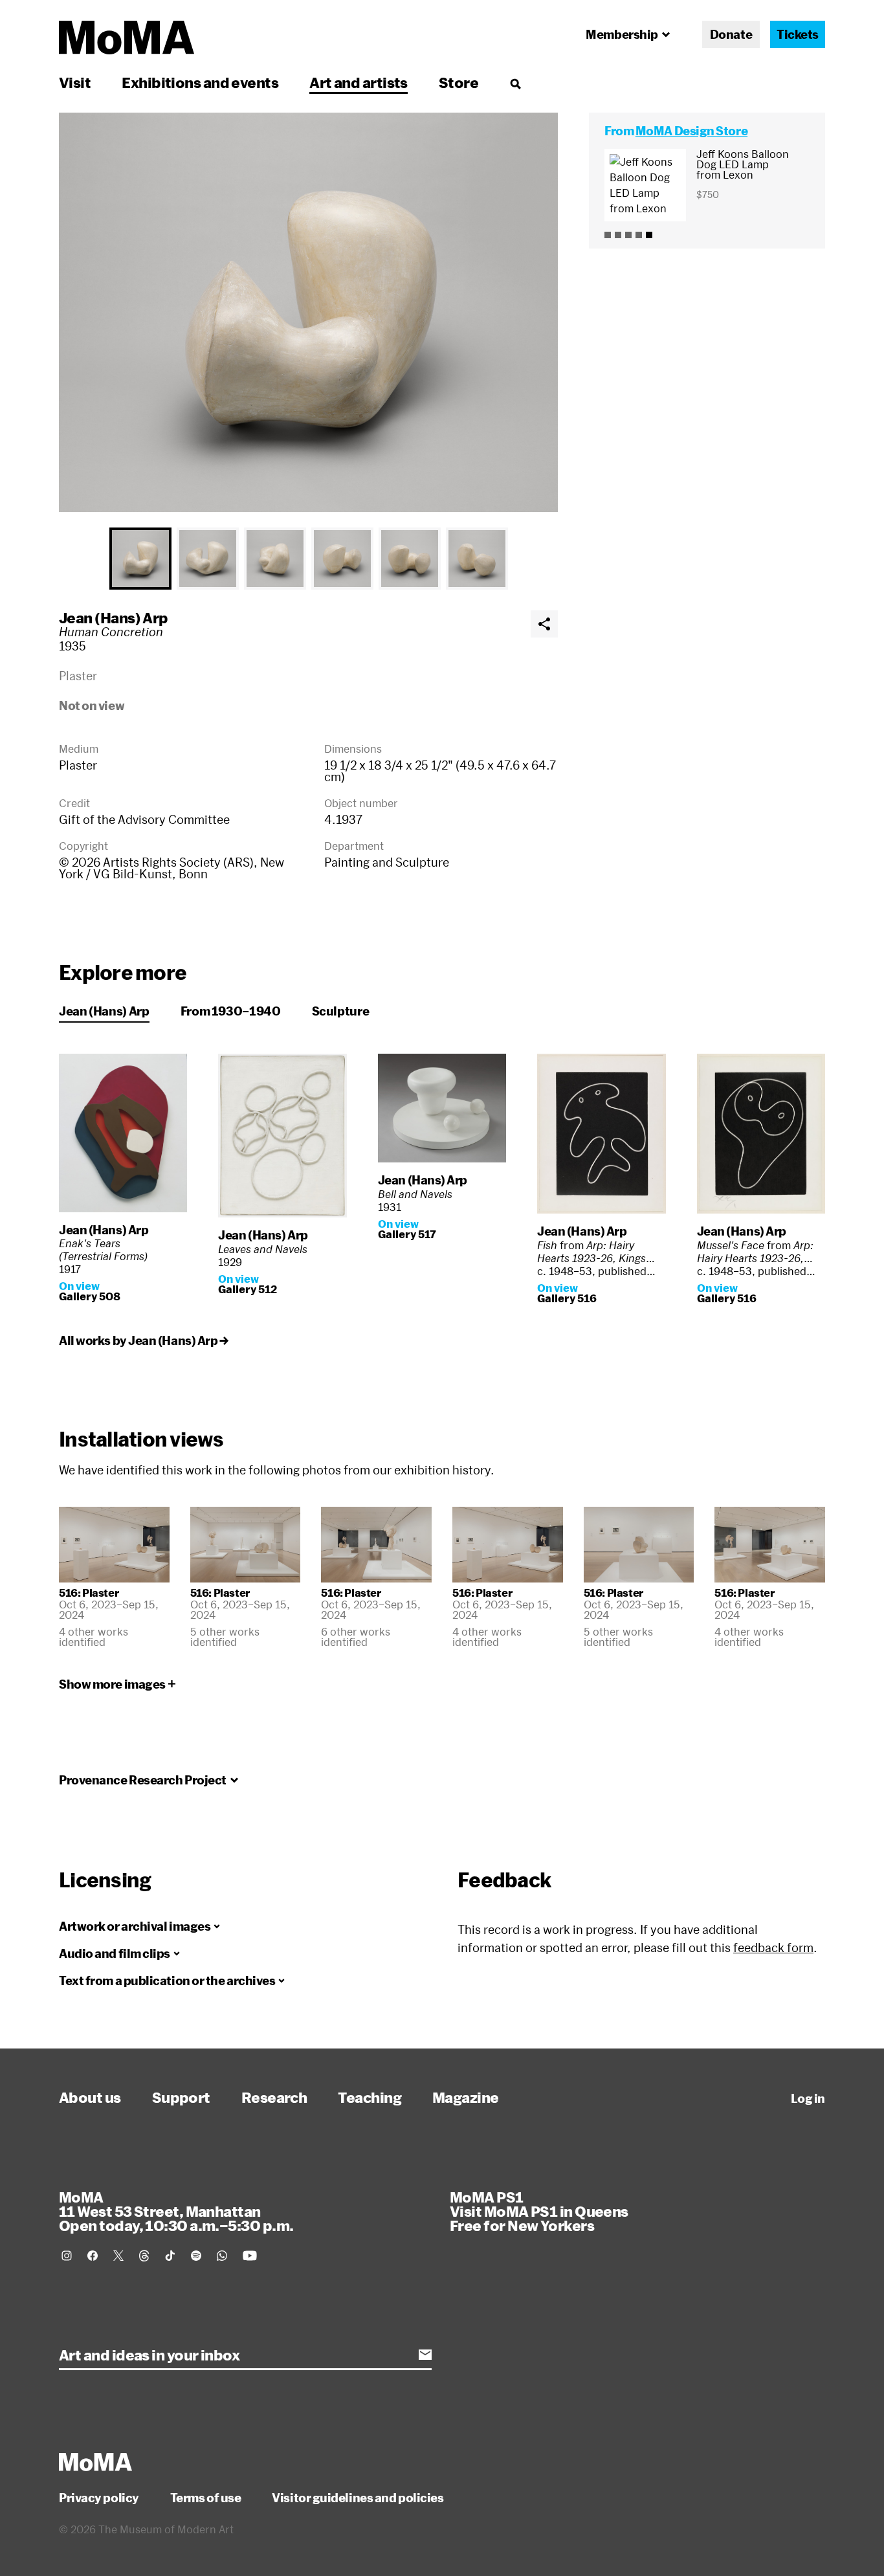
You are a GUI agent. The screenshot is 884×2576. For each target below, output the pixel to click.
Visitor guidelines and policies (358, 2498)
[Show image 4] (342, 559)
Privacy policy (99, 2498)
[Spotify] (196, 2256)
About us (90, 2097)
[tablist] (308, 559)
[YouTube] (250, 2256)
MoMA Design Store (691, 131)
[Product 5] (649, 235)
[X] (118, 2256)
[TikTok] (170, 2256)
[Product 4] (639, 235)
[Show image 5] (410, 559)
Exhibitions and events (200, 82)
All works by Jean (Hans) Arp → (144, 1340)
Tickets (798, 34)
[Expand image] (308, 312)
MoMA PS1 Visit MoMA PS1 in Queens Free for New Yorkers (539, 2211)
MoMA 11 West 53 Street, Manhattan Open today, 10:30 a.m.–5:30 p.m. (176, 2211)
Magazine (466, 2097)
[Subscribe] (425, 2355)
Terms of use (206, 2498)
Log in (808, 2098)
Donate (731, 34)
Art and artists (359, 82)
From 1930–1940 (231, 1011)
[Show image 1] (140, 559)
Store (459, 82)
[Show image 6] (477, 559)
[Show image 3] (275, 559)
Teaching (370, 2097)
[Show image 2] (208, 559)
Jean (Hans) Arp (114, 617)
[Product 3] (628, 235)
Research (274, 2097)
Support (181, 2097)
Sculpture (341, 1011)
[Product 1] (608, 235)
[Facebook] (93, 2256)
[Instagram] (67, 2256)
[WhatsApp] (222, 2256)
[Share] (544, 624)
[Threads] (144, 2256)
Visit (75, 82)
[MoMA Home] (127, 38)
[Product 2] (618, 235)
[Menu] (515, 83)
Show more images (112, 1684)
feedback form (773, 1948)
